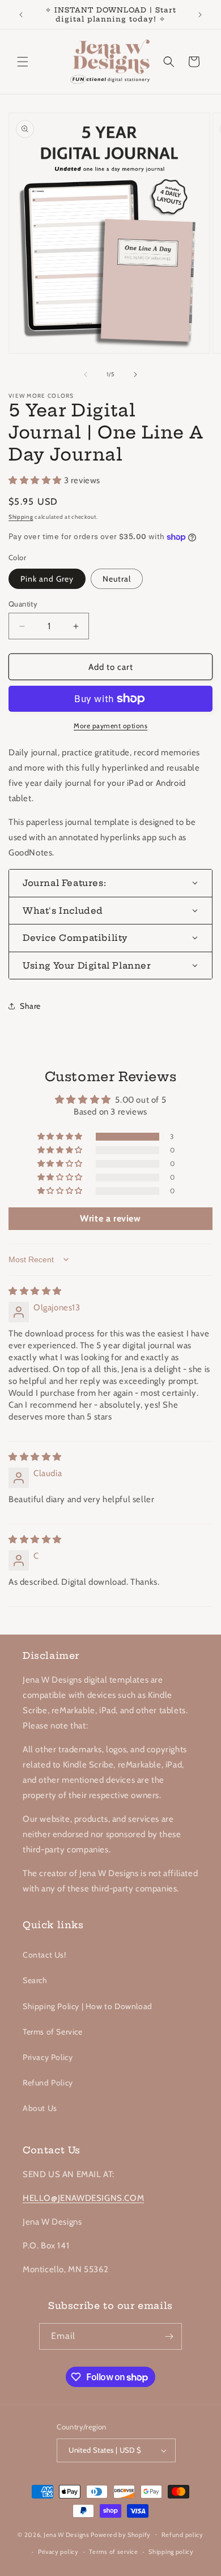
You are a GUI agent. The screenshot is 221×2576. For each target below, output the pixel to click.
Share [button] (30, 1006)
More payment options (110, 726)
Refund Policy (48, 2083)
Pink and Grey (47, 579)
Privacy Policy (48, 2057)
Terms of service (113, 2552)
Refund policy (182, 2535)
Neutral (117, 579)
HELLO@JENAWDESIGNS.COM (83, 2198)
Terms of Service (53, 2032)
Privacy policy (58, 2552)
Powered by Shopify (121, 2534)
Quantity (23, 604)
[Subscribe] (169, 2336)
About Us (40, 2108)
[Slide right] (135, 375)
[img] (35, 1291)
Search (35, 1980)
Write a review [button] (110, 1218)
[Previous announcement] (21, 15)
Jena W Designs (67, 2534)
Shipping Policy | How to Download (88, 2006)
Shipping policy (171, 2552)
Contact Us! (44, 1955)
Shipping (21, 517)
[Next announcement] (200, 15)
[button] (23, 62)
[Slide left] (86, 375)
